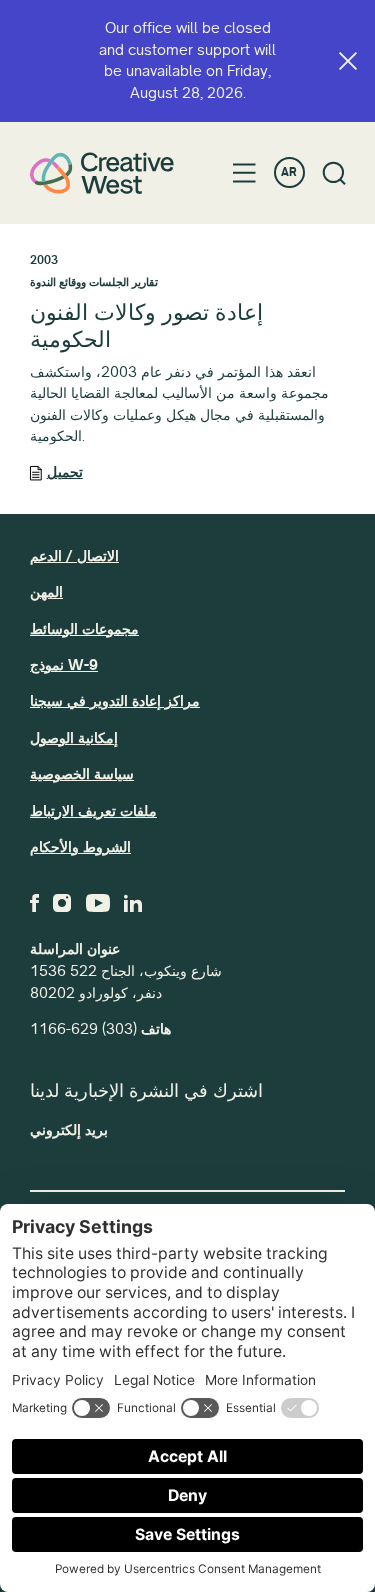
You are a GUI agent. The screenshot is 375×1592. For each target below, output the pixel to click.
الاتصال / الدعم (74, 556)
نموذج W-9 (64, 665)
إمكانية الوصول (74, 738)
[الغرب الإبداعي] (102, 172)
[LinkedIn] (133, 903)
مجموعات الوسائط (84, 629)
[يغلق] (348, 61)
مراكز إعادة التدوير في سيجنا (115, 701)
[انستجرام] (62, 903)
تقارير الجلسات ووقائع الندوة (94, 282)
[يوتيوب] (98, 903)
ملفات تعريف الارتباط (93, 811)
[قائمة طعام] (244, 173)
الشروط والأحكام (80, 847)
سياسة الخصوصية (82, 774)
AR (289, 172)
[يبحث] (334, 173)
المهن (46, 592)
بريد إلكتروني (69, 1130)
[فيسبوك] (34, 903)
